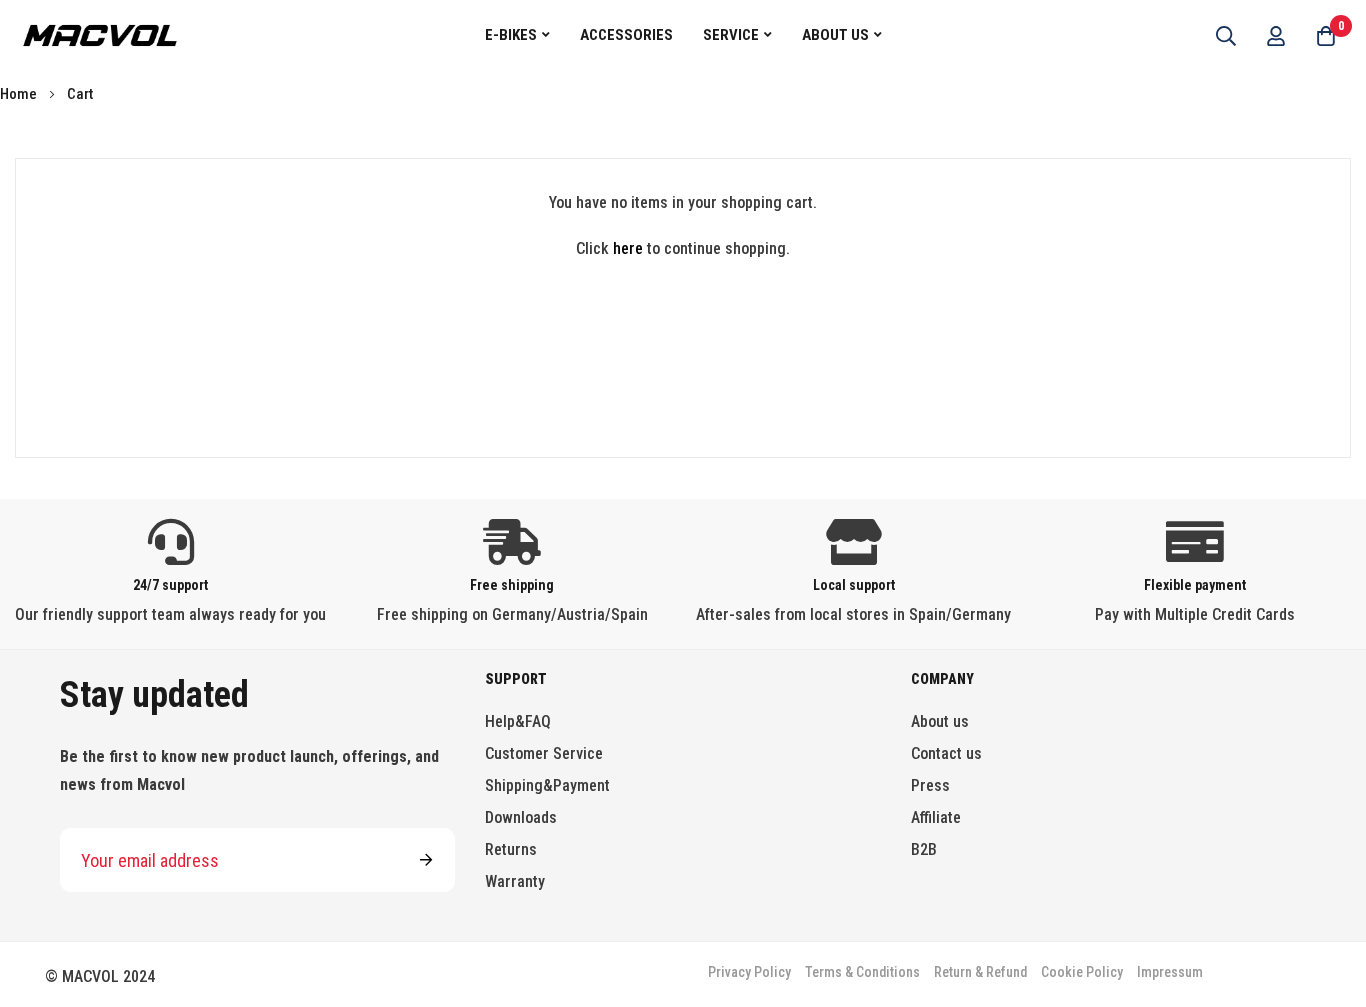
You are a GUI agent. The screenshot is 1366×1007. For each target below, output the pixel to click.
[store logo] (100, 35)
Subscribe (426, 860)
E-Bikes (511, 35)
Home (20, 94)
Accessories (626, 35)
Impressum (1170, 972)
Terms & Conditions (862, 972)
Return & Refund (980, 972)
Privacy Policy (749, 972)
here (628, 248)
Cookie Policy (1082, 972)
